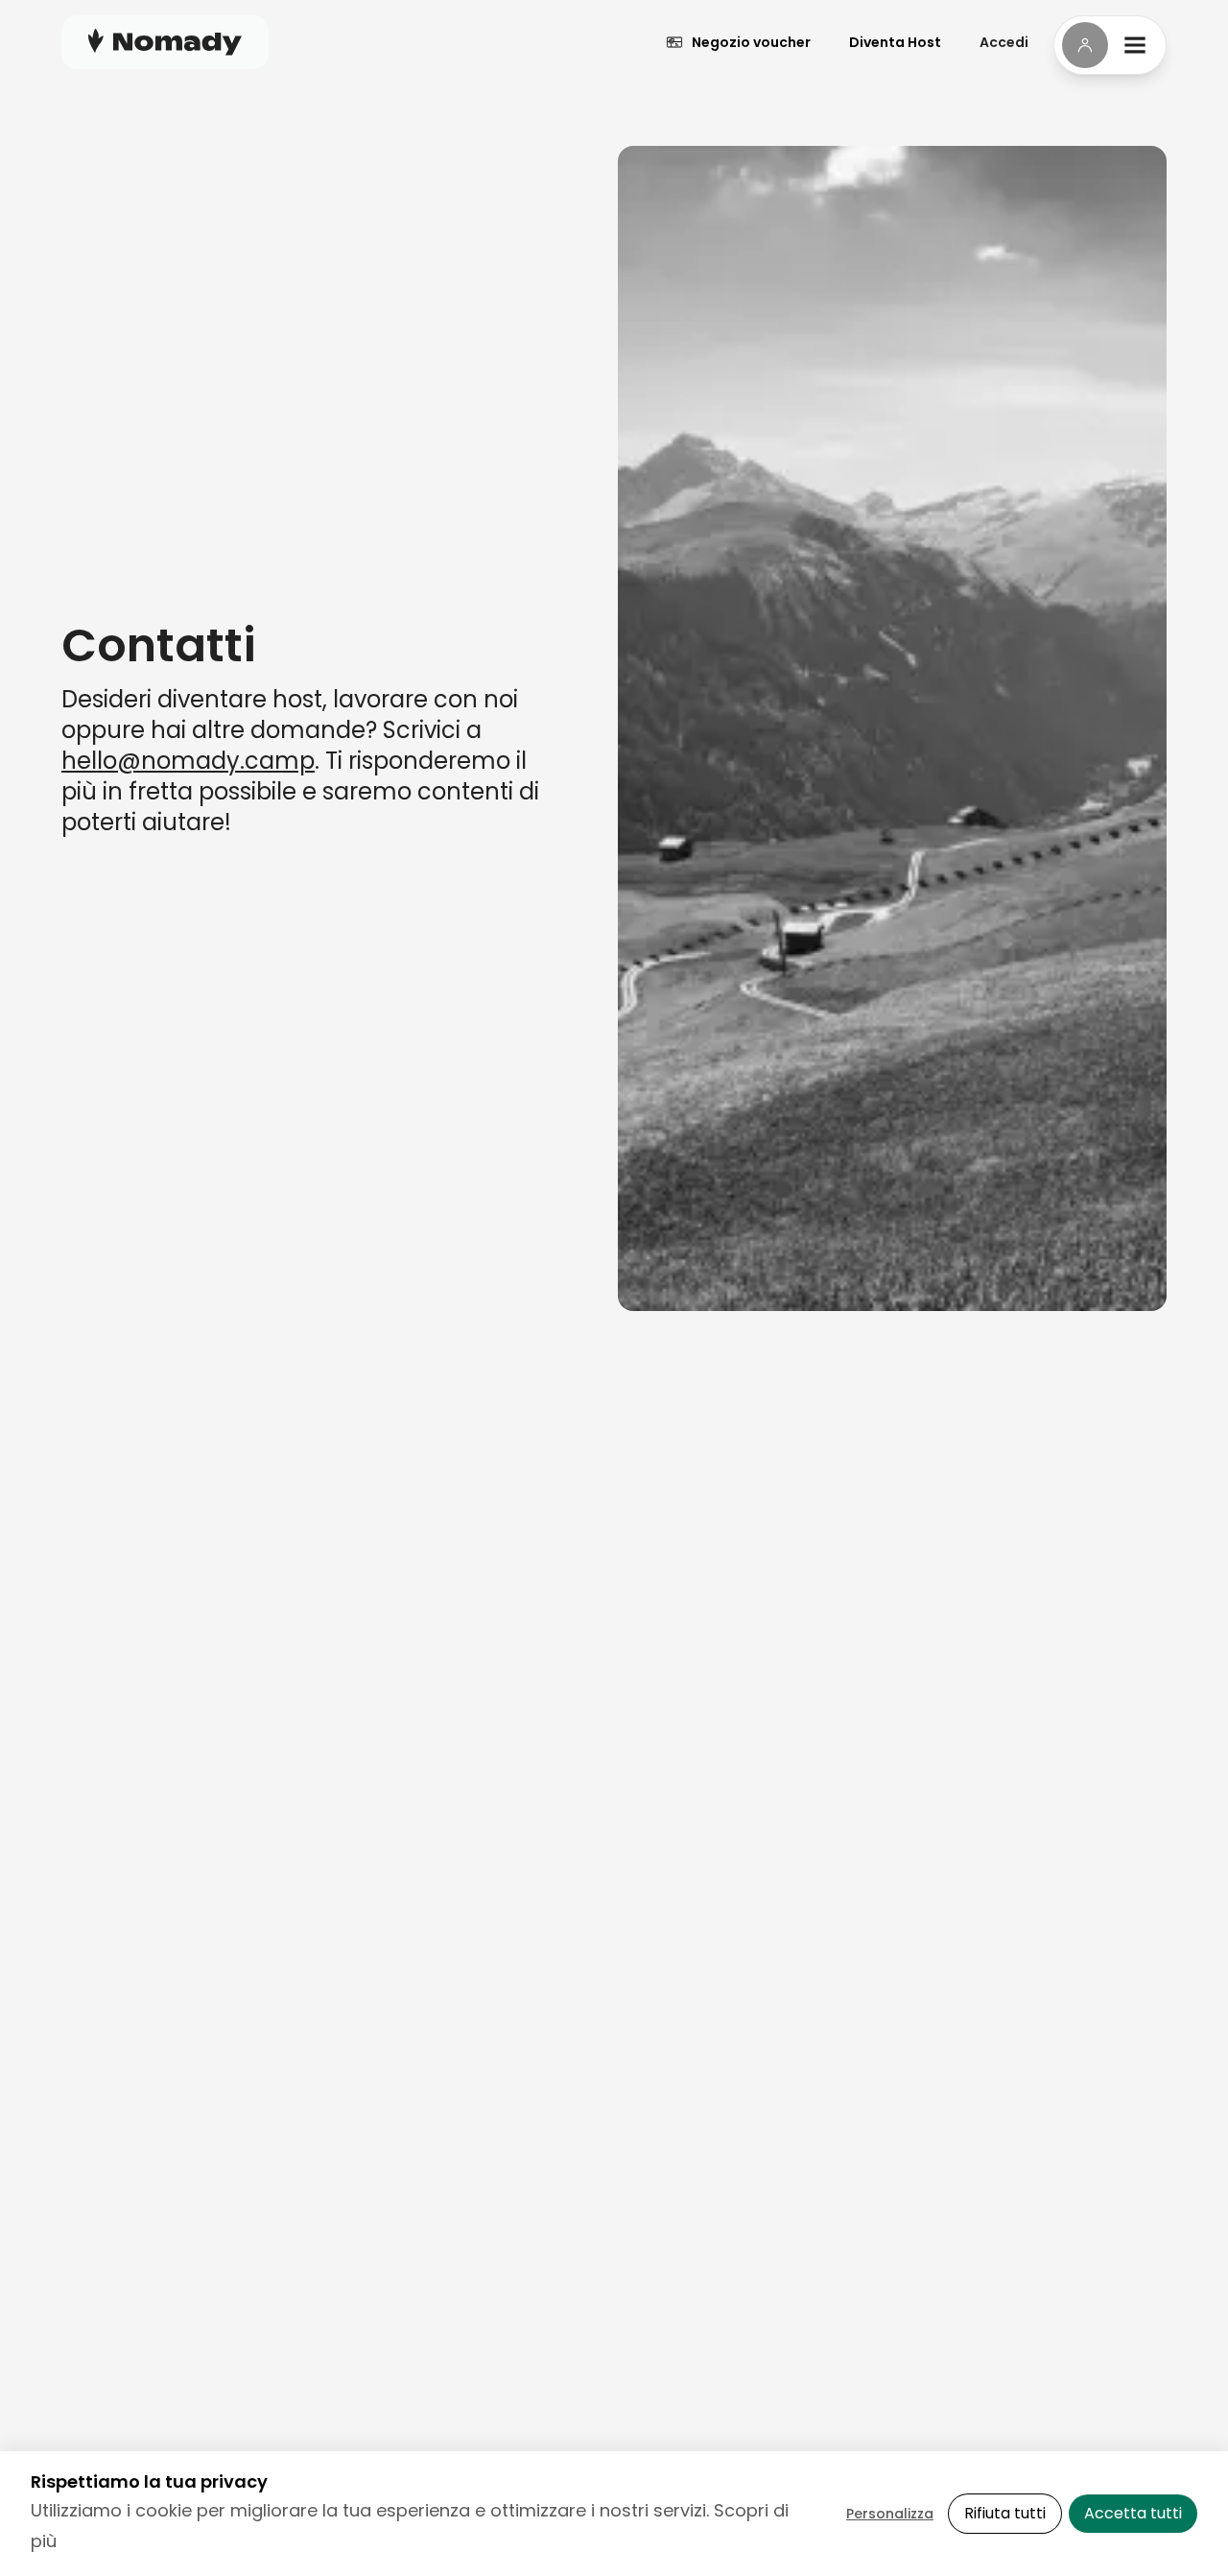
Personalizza (890, 2514)
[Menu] (1110, 45)
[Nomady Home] (165, 42)
